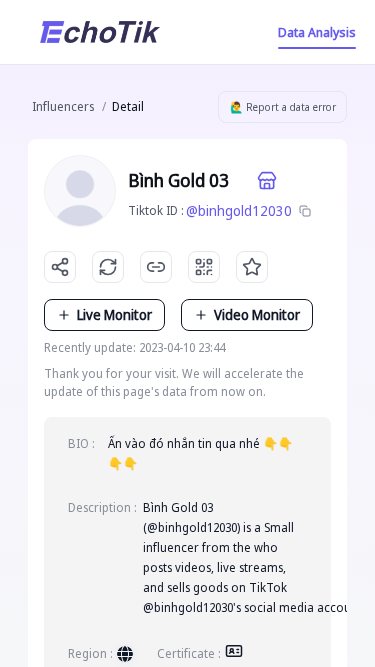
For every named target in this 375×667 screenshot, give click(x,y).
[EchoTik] (100, 32)
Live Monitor (114, 314)
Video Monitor (257, 314)
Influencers (63, 106)
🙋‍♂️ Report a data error (283, 107)
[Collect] (252, 267)
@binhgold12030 (239, 210)
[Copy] (305, 211)
